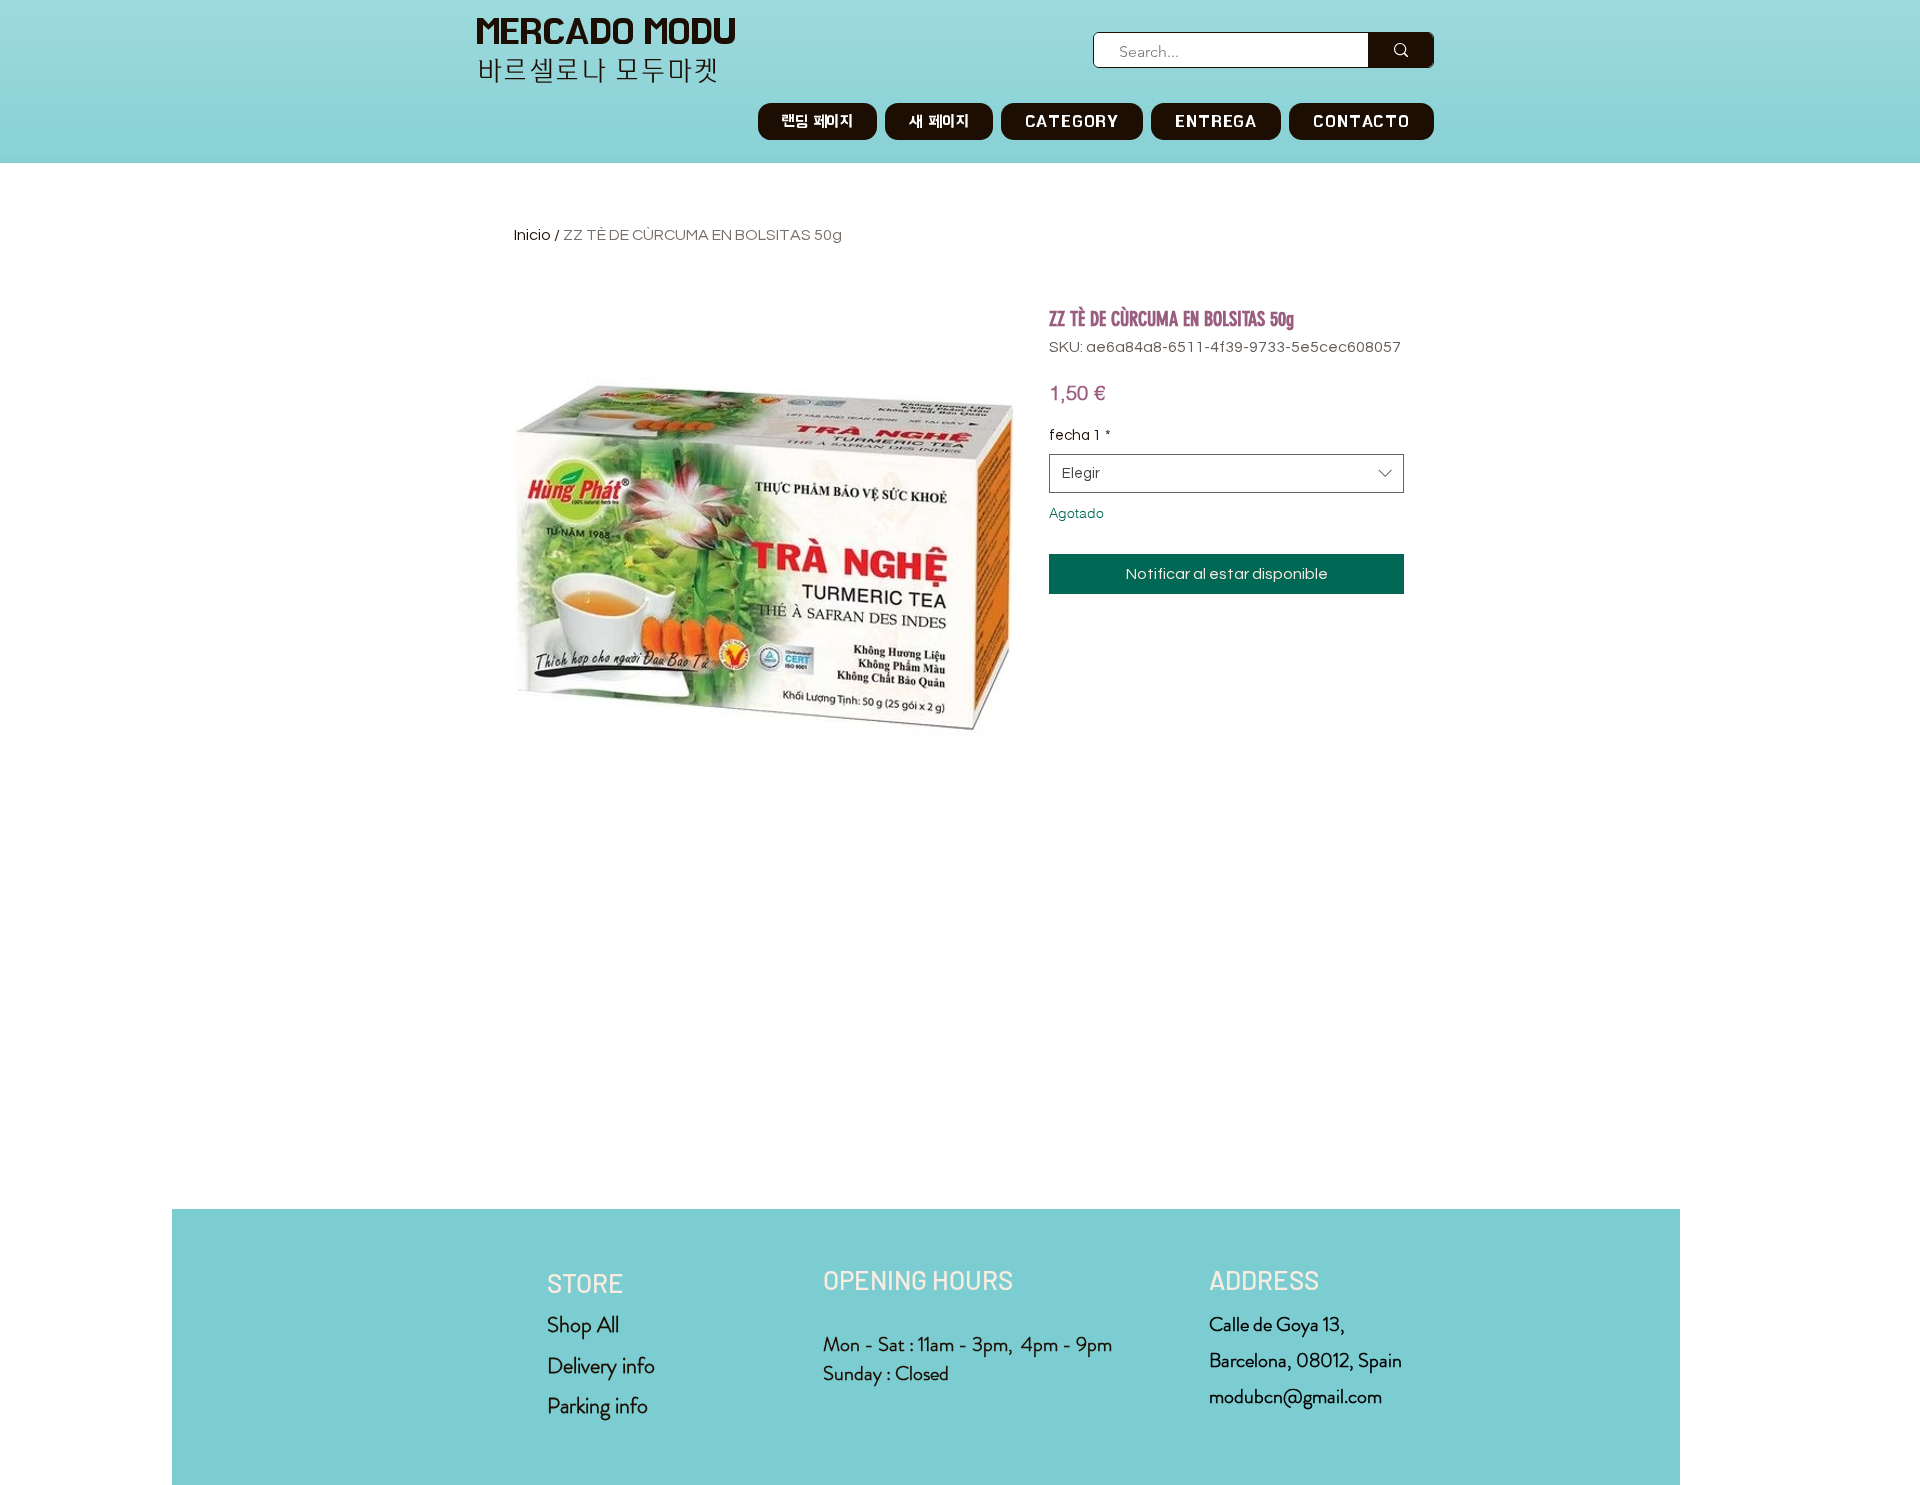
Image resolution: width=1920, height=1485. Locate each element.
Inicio (532, 235)
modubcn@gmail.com (1295, 1396)
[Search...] (1400, 50)
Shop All (583, 1324)
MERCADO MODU (606, 31)
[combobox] (1226, 473)
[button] (1072, 121)
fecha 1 (1080, 435)
